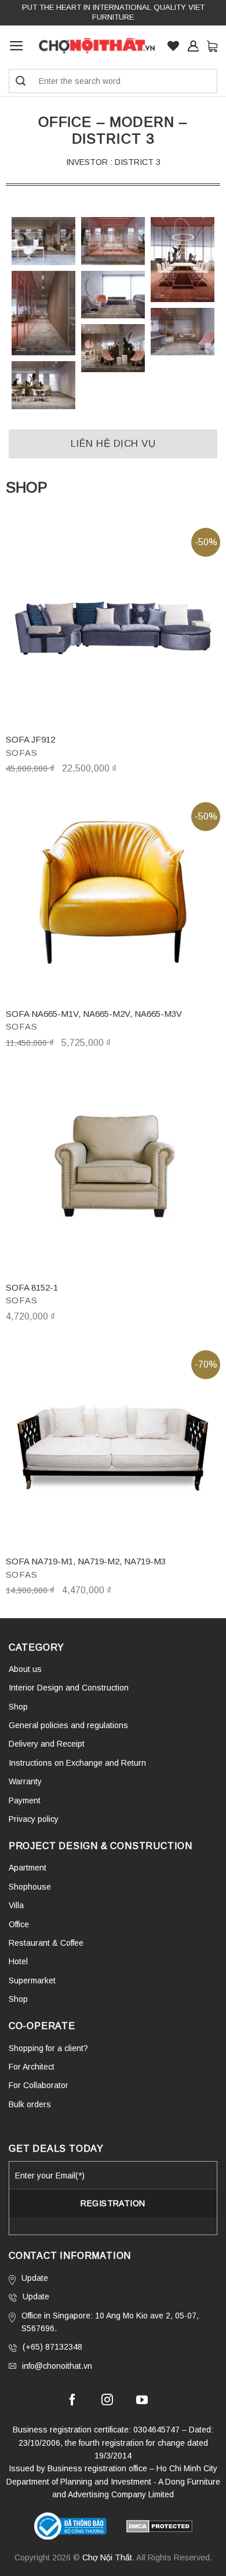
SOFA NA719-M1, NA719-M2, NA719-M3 (86, 1561)
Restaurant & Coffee (46, 1943)
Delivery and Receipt (47, 1744)
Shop (18, 1707)
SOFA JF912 (30, 739)
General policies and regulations (68, 1725)
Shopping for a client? (48, 2048)
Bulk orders (30, 2104)
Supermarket (32, 1980)
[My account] (193, 46)
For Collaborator (39, 2085)
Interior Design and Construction (69, 1688)
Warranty (25, 1781)
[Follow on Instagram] (107, 2401)
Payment (25, 1800)
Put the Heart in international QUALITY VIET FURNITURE (113, 12)
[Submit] (21, 81)
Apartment (28, 1868)
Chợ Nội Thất (107, 2557)
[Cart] (212, 46)
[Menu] (17, 46)
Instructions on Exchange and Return (77, 1763)
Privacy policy (34, 1819)
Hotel (18, 1961)
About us (25, 1669)
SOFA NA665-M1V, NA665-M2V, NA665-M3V (94, 1014)
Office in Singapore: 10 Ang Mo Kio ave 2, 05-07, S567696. (110, 2322)
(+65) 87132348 (52, 2347)
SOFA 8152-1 (32, 1287)
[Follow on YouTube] (142, 2401)
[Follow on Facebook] (72, 2401)
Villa (16, 1905)
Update (35, 2278)
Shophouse (30, 1887)
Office (19, 1924)
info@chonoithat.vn (57, 2366)
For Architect (32, 2067)
